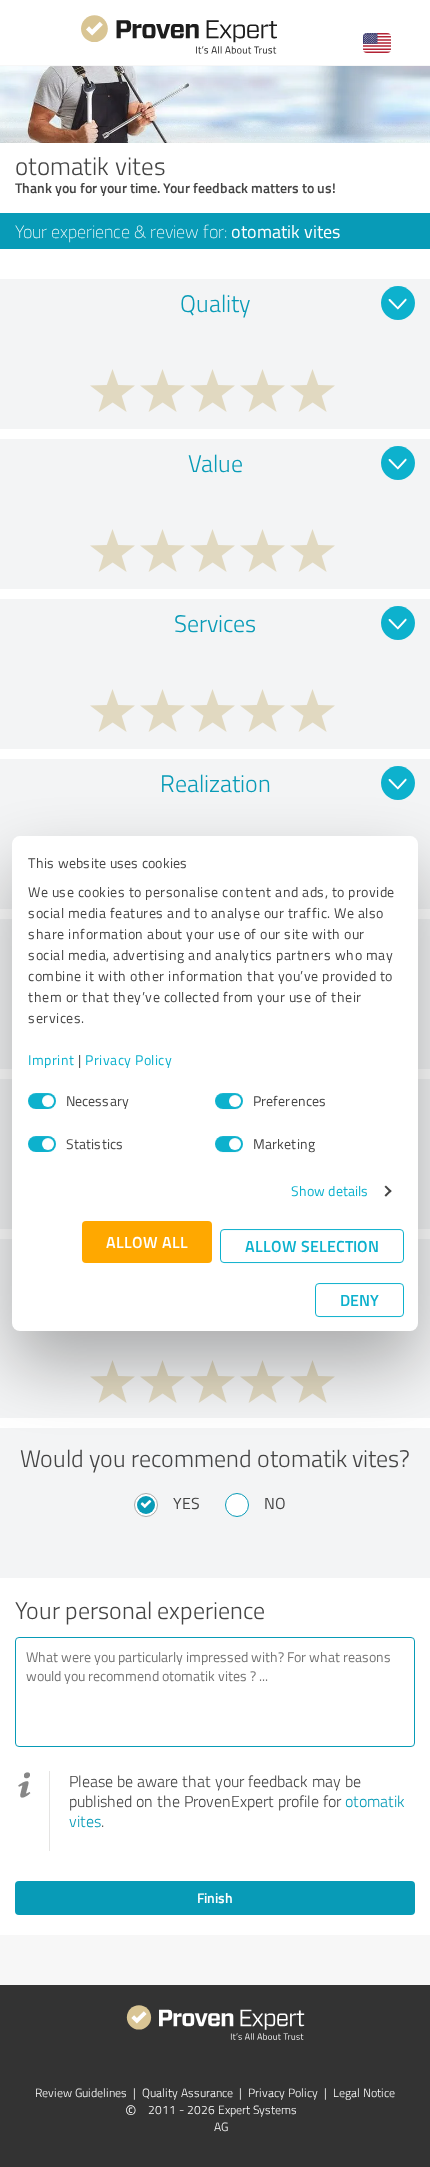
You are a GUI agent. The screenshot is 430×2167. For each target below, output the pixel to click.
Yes (186, 1503)
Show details (329, 1190)
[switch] (229, 1101)
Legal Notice (364, 2092)
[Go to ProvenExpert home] (179, 51)
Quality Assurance (187, 2092)
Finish (215, 1897)
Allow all (147, 1241)
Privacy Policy (128, 1059)
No (275, 1503)
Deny (359, 1299)
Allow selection (312, 1245)
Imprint (51, 1059)
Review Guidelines (81, 2092)
